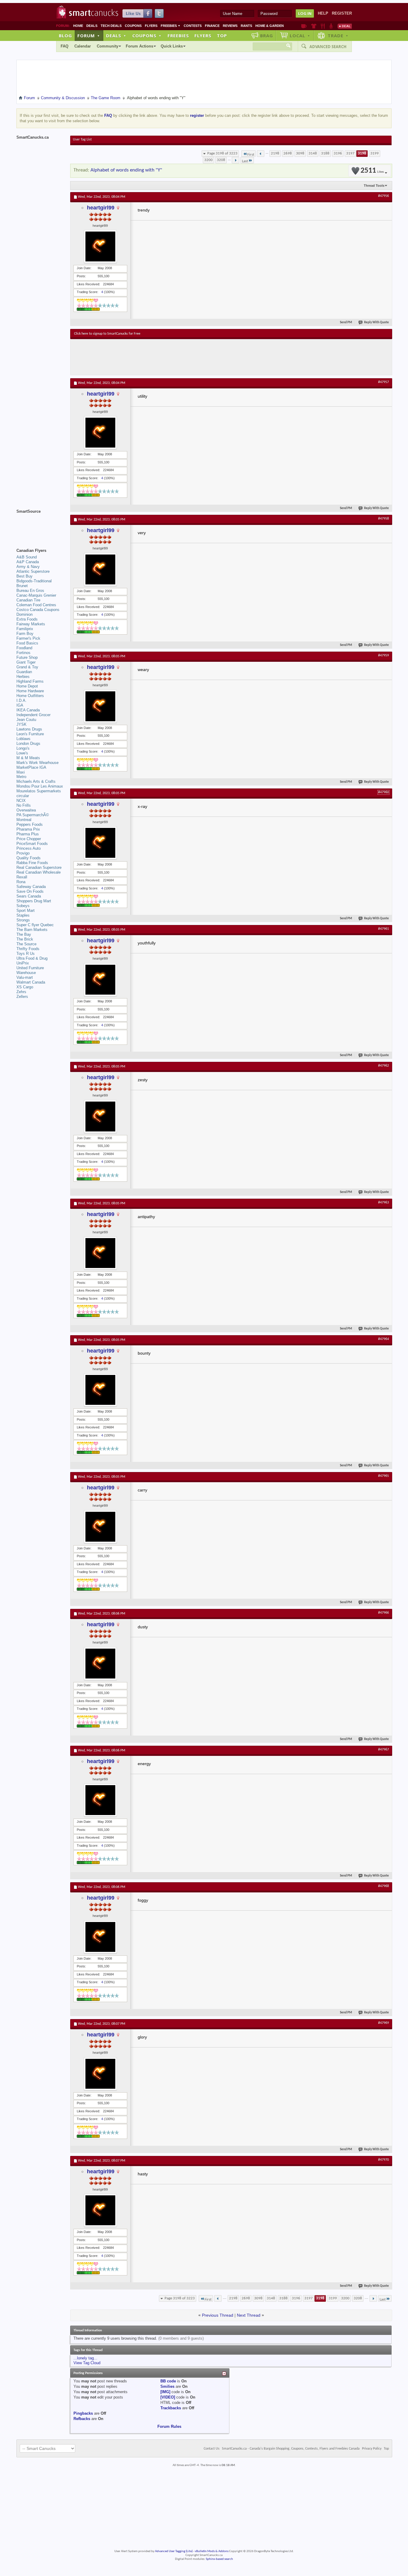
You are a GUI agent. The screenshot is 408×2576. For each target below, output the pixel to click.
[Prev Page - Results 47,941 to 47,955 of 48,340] (261, 154)
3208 (221, 160)
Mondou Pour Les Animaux (40, 786)
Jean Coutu (26, 720)
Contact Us (212, 2449)
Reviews (230, 26)
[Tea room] (304, 26)
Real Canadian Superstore (39, 867)
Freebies (171, 26)
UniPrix (23, 963)
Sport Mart (26, 911)
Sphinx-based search (219, 2559)
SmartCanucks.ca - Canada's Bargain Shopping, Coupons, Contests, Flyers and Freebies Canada (291, 2449)
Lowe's (22, 753)
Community (108, 46)
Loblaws (23, 739)
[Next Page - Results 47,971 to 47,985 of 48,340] (236, 160)
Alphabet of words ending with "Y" (126, 170)
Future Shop (27, 657)
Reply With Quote (376, 323)
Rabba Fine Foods (32, 863)
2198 (275, 153)
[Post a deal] (345, 26)
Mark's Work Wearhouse (37, 763)
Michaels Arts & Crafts (36, 781)
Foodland (24, 648)
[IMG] (165, 2392)
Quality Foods (29, 858)
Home (78, 26)
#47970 (384, 2160)
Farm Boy (25, 634)
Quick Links (172, 46)
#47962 (384, 1066)
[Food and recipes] (323, 26)
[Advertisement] (184, 357)
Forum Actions (139, 46)
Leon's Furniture (30, 734)
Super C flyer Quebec (35, 925)
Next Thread (249, 2315)
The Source (26, 944)
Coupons (133, 26)
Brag (267, 36)
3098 (300, 153)
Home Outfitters (30, 696)
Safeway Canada (31, 887)
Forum (89, 36)
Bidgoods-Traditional (34, 581)
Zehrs (21, 992)
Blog (65, 36)
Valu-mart (25, 977)
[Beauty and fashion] (314, 26)
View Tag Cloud (87, 2363)
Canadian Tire (28, 600)
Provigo (23, 853)
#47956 (384, 196)
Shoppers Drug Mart (34, 901)
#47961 (384, 929)
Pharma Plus (28, 834)
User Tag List (82, 140)
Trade (338, 36)
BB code (168, 2381)
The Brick (25, 939)
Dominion (24, 614)
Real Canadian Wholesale (39, 872)
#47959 (384, 656)
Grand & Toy (27, 667)
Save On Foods (30, 891)
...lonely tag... (85, 2358)
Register (342, 13)
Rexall (22, 877)
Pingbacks (83, 2413)
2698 (288, 153)
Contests (193, 26)
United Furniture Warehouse (30, 970)
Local (300, 36)
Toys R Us (26, 954)
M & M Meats (28, 758)
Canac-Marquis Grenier (36, 595)
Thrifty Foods (28, 949)
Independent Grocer (33, 715)
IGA (20, 705)
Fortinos (23, 653)
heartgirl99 (101, 208)
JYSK (22, 724)
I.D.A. (22, 700)
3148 (313, 153)
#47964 (384, 1339)
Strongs (23, 920)
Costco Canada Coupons (38, 610)
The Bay (24, 934)
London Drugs (28, 743)
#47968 (384, 1886)
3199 (375, 153)
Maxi (21, 772)
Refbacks (82, 2419)
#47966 (384, 1613)
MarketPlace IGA (31, 767)
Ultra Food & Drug (32, 958)
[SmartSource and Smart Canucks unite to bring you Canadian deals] (40, 525)
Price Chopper (29, 839)
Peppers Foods (30, 824)
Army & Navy (28, 567)
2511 (372, 171)
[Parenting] (331, 26)
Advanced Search (328, 47)
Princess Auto (29, 848)
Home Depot (27, 686)
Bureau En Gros (30, 591)
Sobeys (23, 906)
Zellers (22, 997)
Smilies (167, 2386)
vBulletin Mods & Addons (212, 2551)
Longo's (23, 748)
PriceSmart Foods (32, 844)
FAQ (65, 46)
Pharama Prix (28, 829)
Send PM (346, 323)
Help (323, 13)
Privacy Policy (372, 2449)
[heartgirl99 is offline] (100, 246)
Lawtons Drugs (29, 729)
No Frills (24, 805)
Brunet (22, 586)
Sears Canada (29, 896)
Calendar (83, 46)
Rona (21, 882)
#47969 (384, 2023)
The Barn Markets (32, 930)
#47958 (384, 519)
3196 (338, 153)
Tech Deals (111, 26)
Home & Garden (270, 26)
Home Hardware (30, 691)
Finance (212, 26)
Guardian (24, 672)
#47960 (384, 792)
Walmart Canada (31, 982)
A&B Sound (27, 557)
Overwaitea (26, 810)
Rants (246, 26)
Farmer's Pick (28, 638)
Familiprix (25, 629)
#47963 (384, 1203)
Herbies (23, 677)
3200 (208, 160)
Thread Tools (374, 186)
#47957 (384, 382)
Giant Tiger (26, 662)
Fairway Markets (31, 624)
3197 (350, 153)
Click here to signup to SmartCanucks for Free (107, 334)
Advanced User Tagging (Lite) (174, 2551)
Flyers (151, 26)
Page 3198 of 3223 (222, 153)
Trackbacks (171, 2408)
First (251, 155)
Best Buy (24, 576)
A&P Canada (28, 562)
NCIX (21, 801)
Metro (21, 777)
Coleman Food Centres (36, 605)
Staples (23, 915)
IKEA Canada (28, 710)
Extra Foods (27, 619)
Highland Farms (30, 681)
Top (222, 36)
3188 (325, 153)
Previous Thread (218, 2315)
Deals (92, 26)
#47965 (384, 1476)
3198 (362, 153)
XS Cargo (25, 987)
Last (245, 161)
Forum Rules (169, 2426)
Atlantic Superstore (33, 571)
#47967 (384, 1750)
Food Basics (27, 643)
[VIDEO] (168, 2397)
